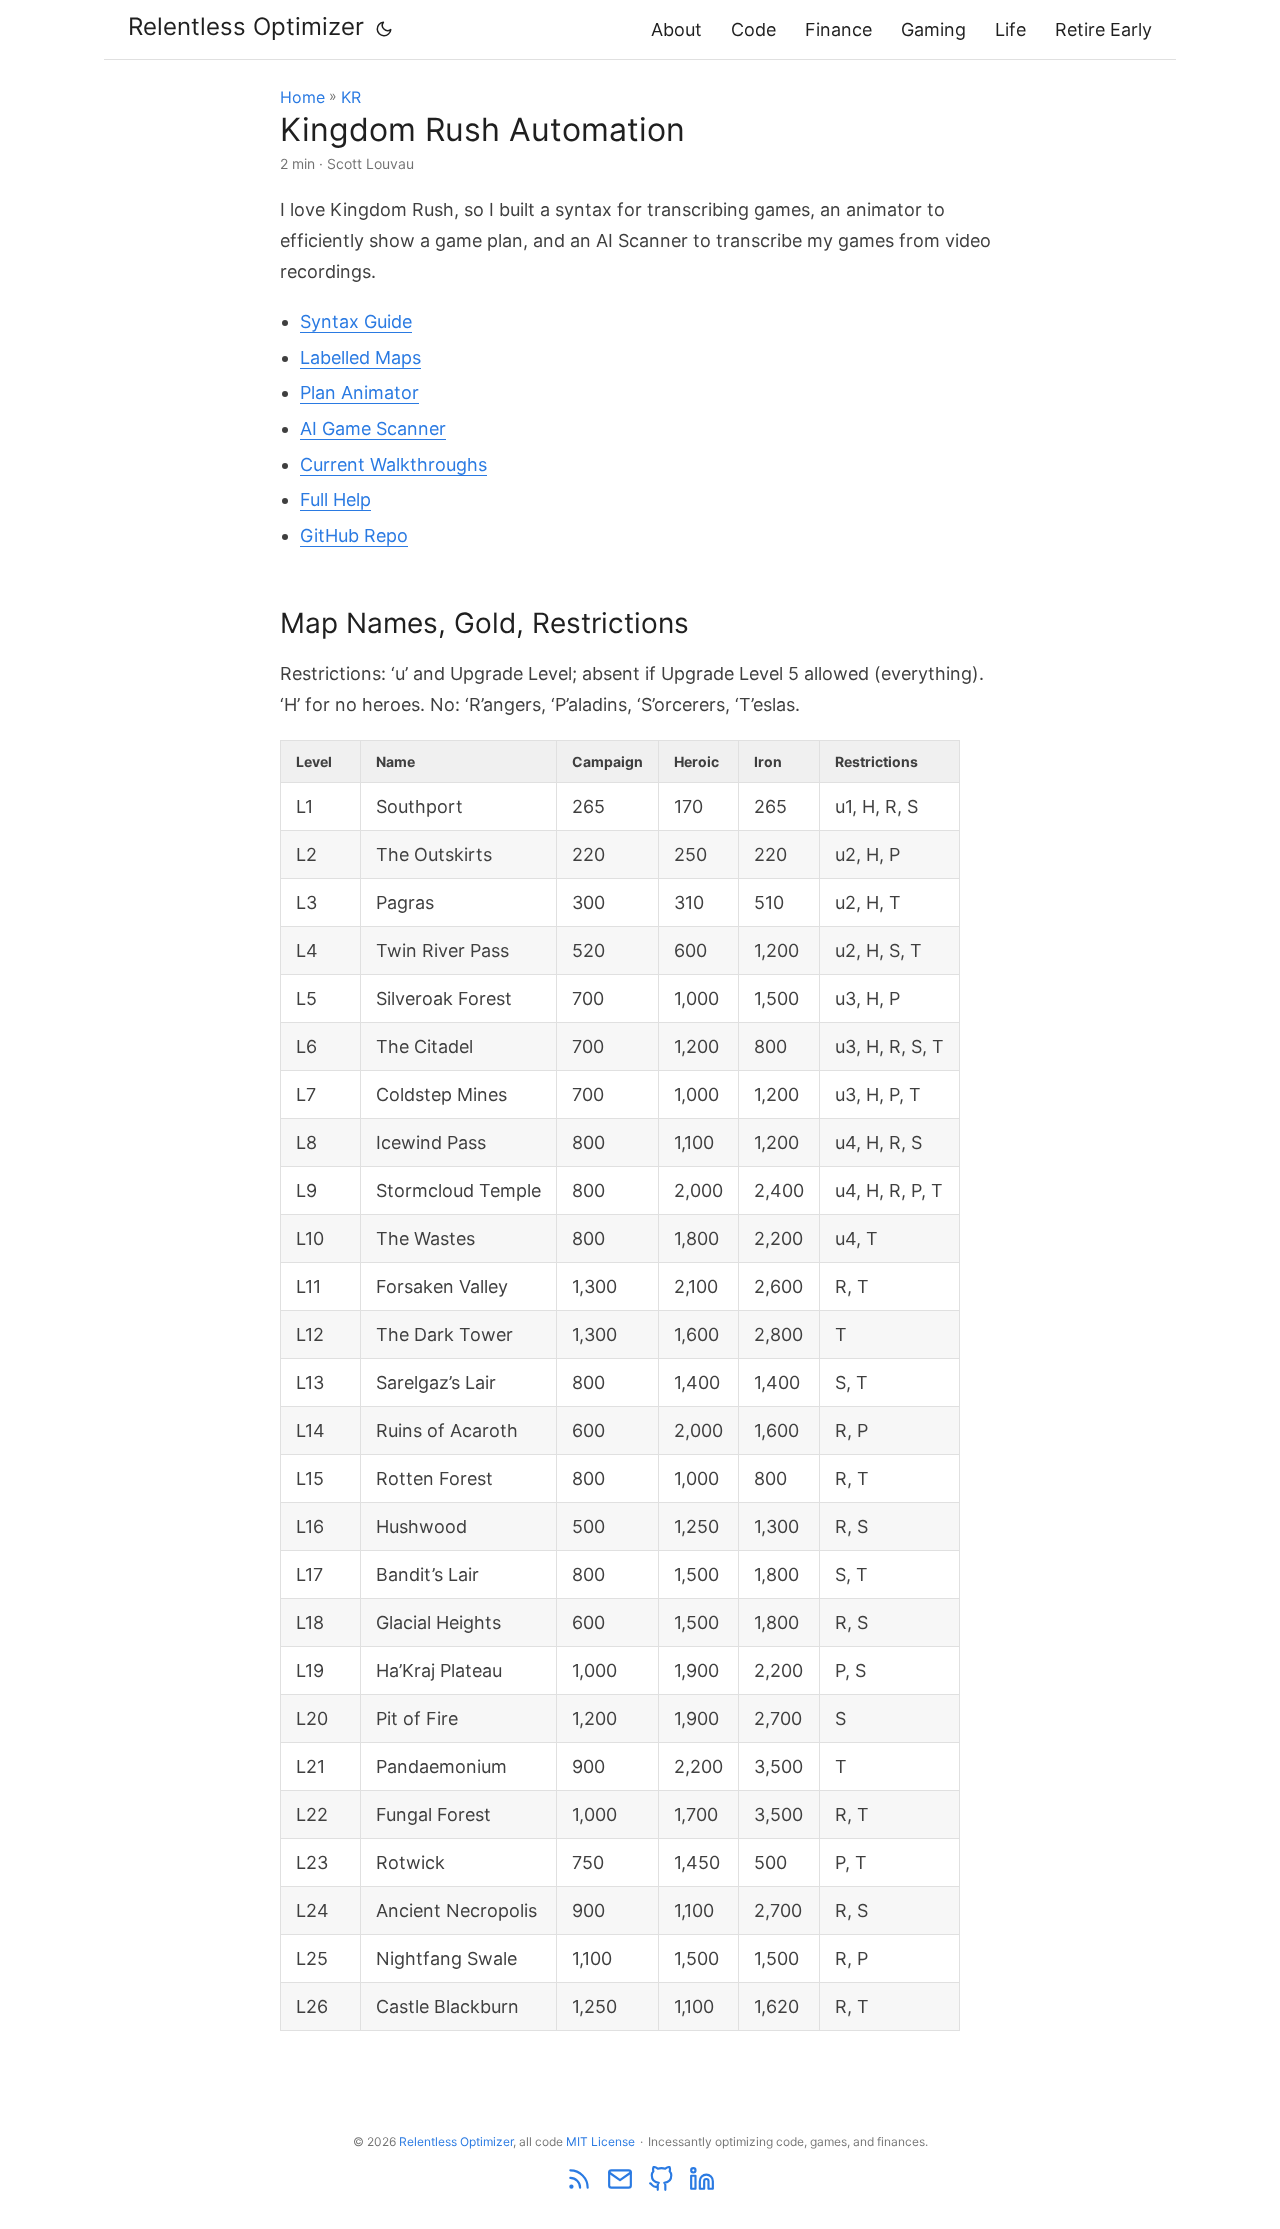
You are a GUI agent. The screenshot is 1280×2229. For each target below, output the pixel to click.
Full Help (335, 499)
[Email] (621, 2187)
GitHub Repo (354, 535)
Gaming (933, 29)
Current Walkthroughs (393, 464)
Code (753, 29)
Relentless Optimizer (246, 26)
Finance (838, 29)
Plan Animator (359, 392)
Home (302, 97)
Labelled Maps (360, 357)
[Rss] (580, 2187)
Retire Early (1103, 29)
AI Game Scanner (373, 428)
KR (351, 97)
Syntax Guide (356, 321)
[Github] (662, 2187)
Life (1010, 29)
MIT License (600, 2141)
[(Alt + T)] (384, 29)
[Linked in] (702, 2187)
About (676, 29)
